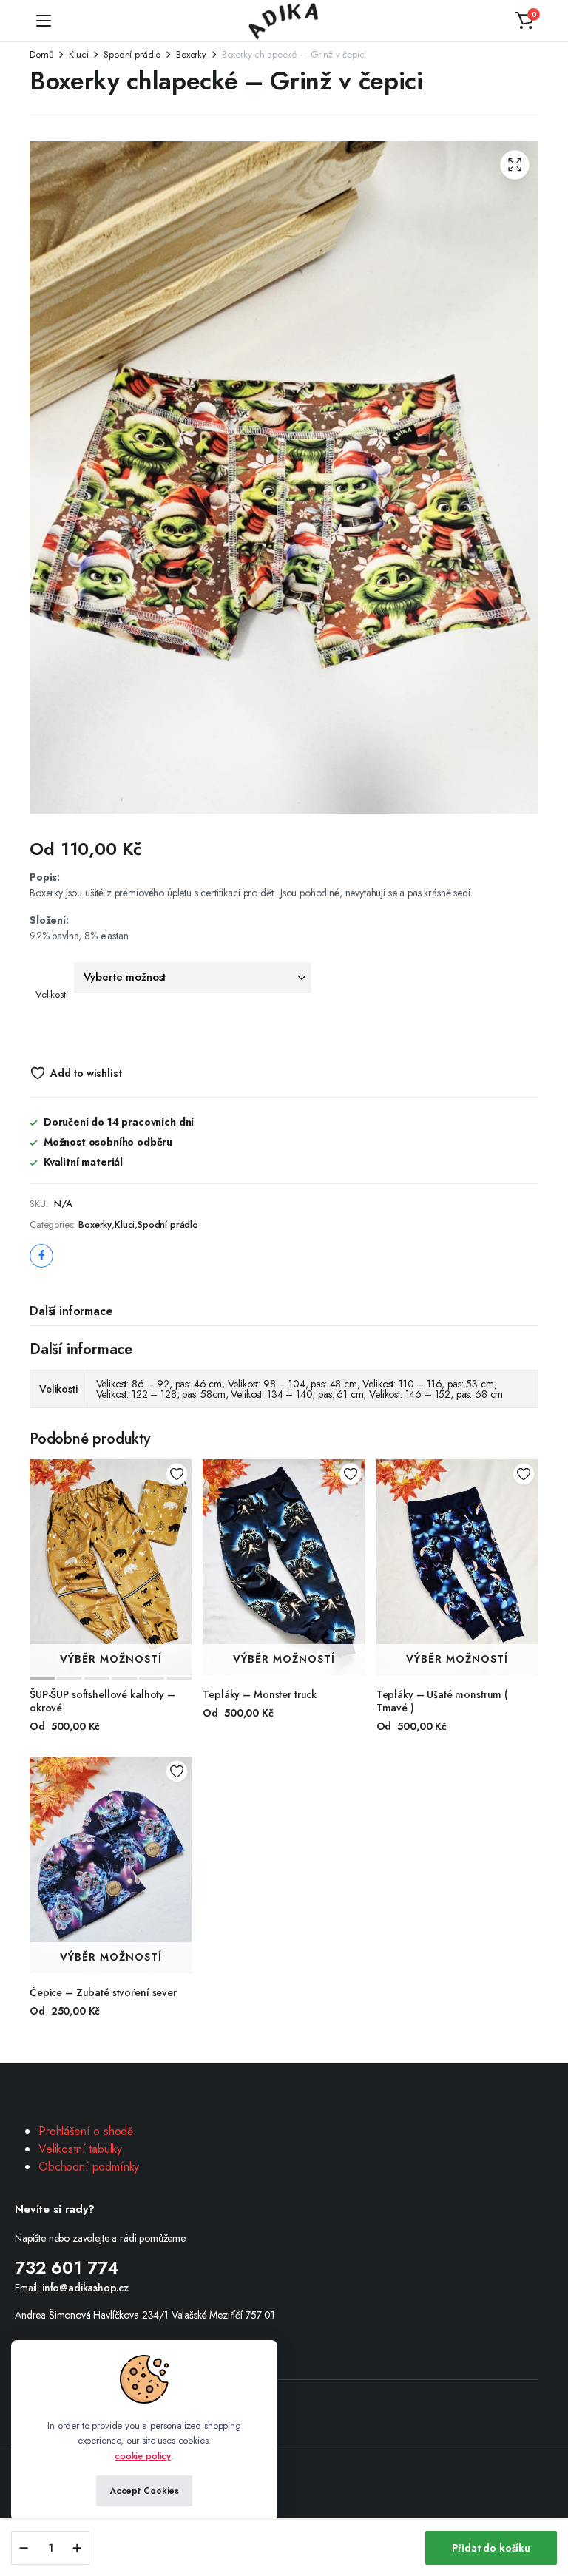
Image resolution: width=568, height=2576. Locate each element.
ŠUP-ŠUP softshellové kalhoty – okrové (102, 1701)
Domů (41, 54)
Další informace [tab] (71, 1311)
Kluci (78, 54)
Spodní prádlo (132, 54)
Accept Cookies (144, 2491)
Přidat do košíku (491, 2548)
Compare (182, 1524)
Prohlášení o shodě (86, 2131)
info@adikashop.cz (85, 2288)
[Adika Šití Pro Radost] (284, 21)
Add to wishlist (86, 1073)
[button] (524, 21)
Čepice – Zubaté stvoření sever (103, 1992)
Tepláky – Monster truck (260, 1694)
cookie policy (143, 2456)
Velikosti (52, 994)
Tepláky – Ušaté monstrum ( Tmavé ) (442, 1701)
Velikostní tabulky (80, 2149)
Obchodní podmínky (89, 2167)
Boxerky (191, 54)
